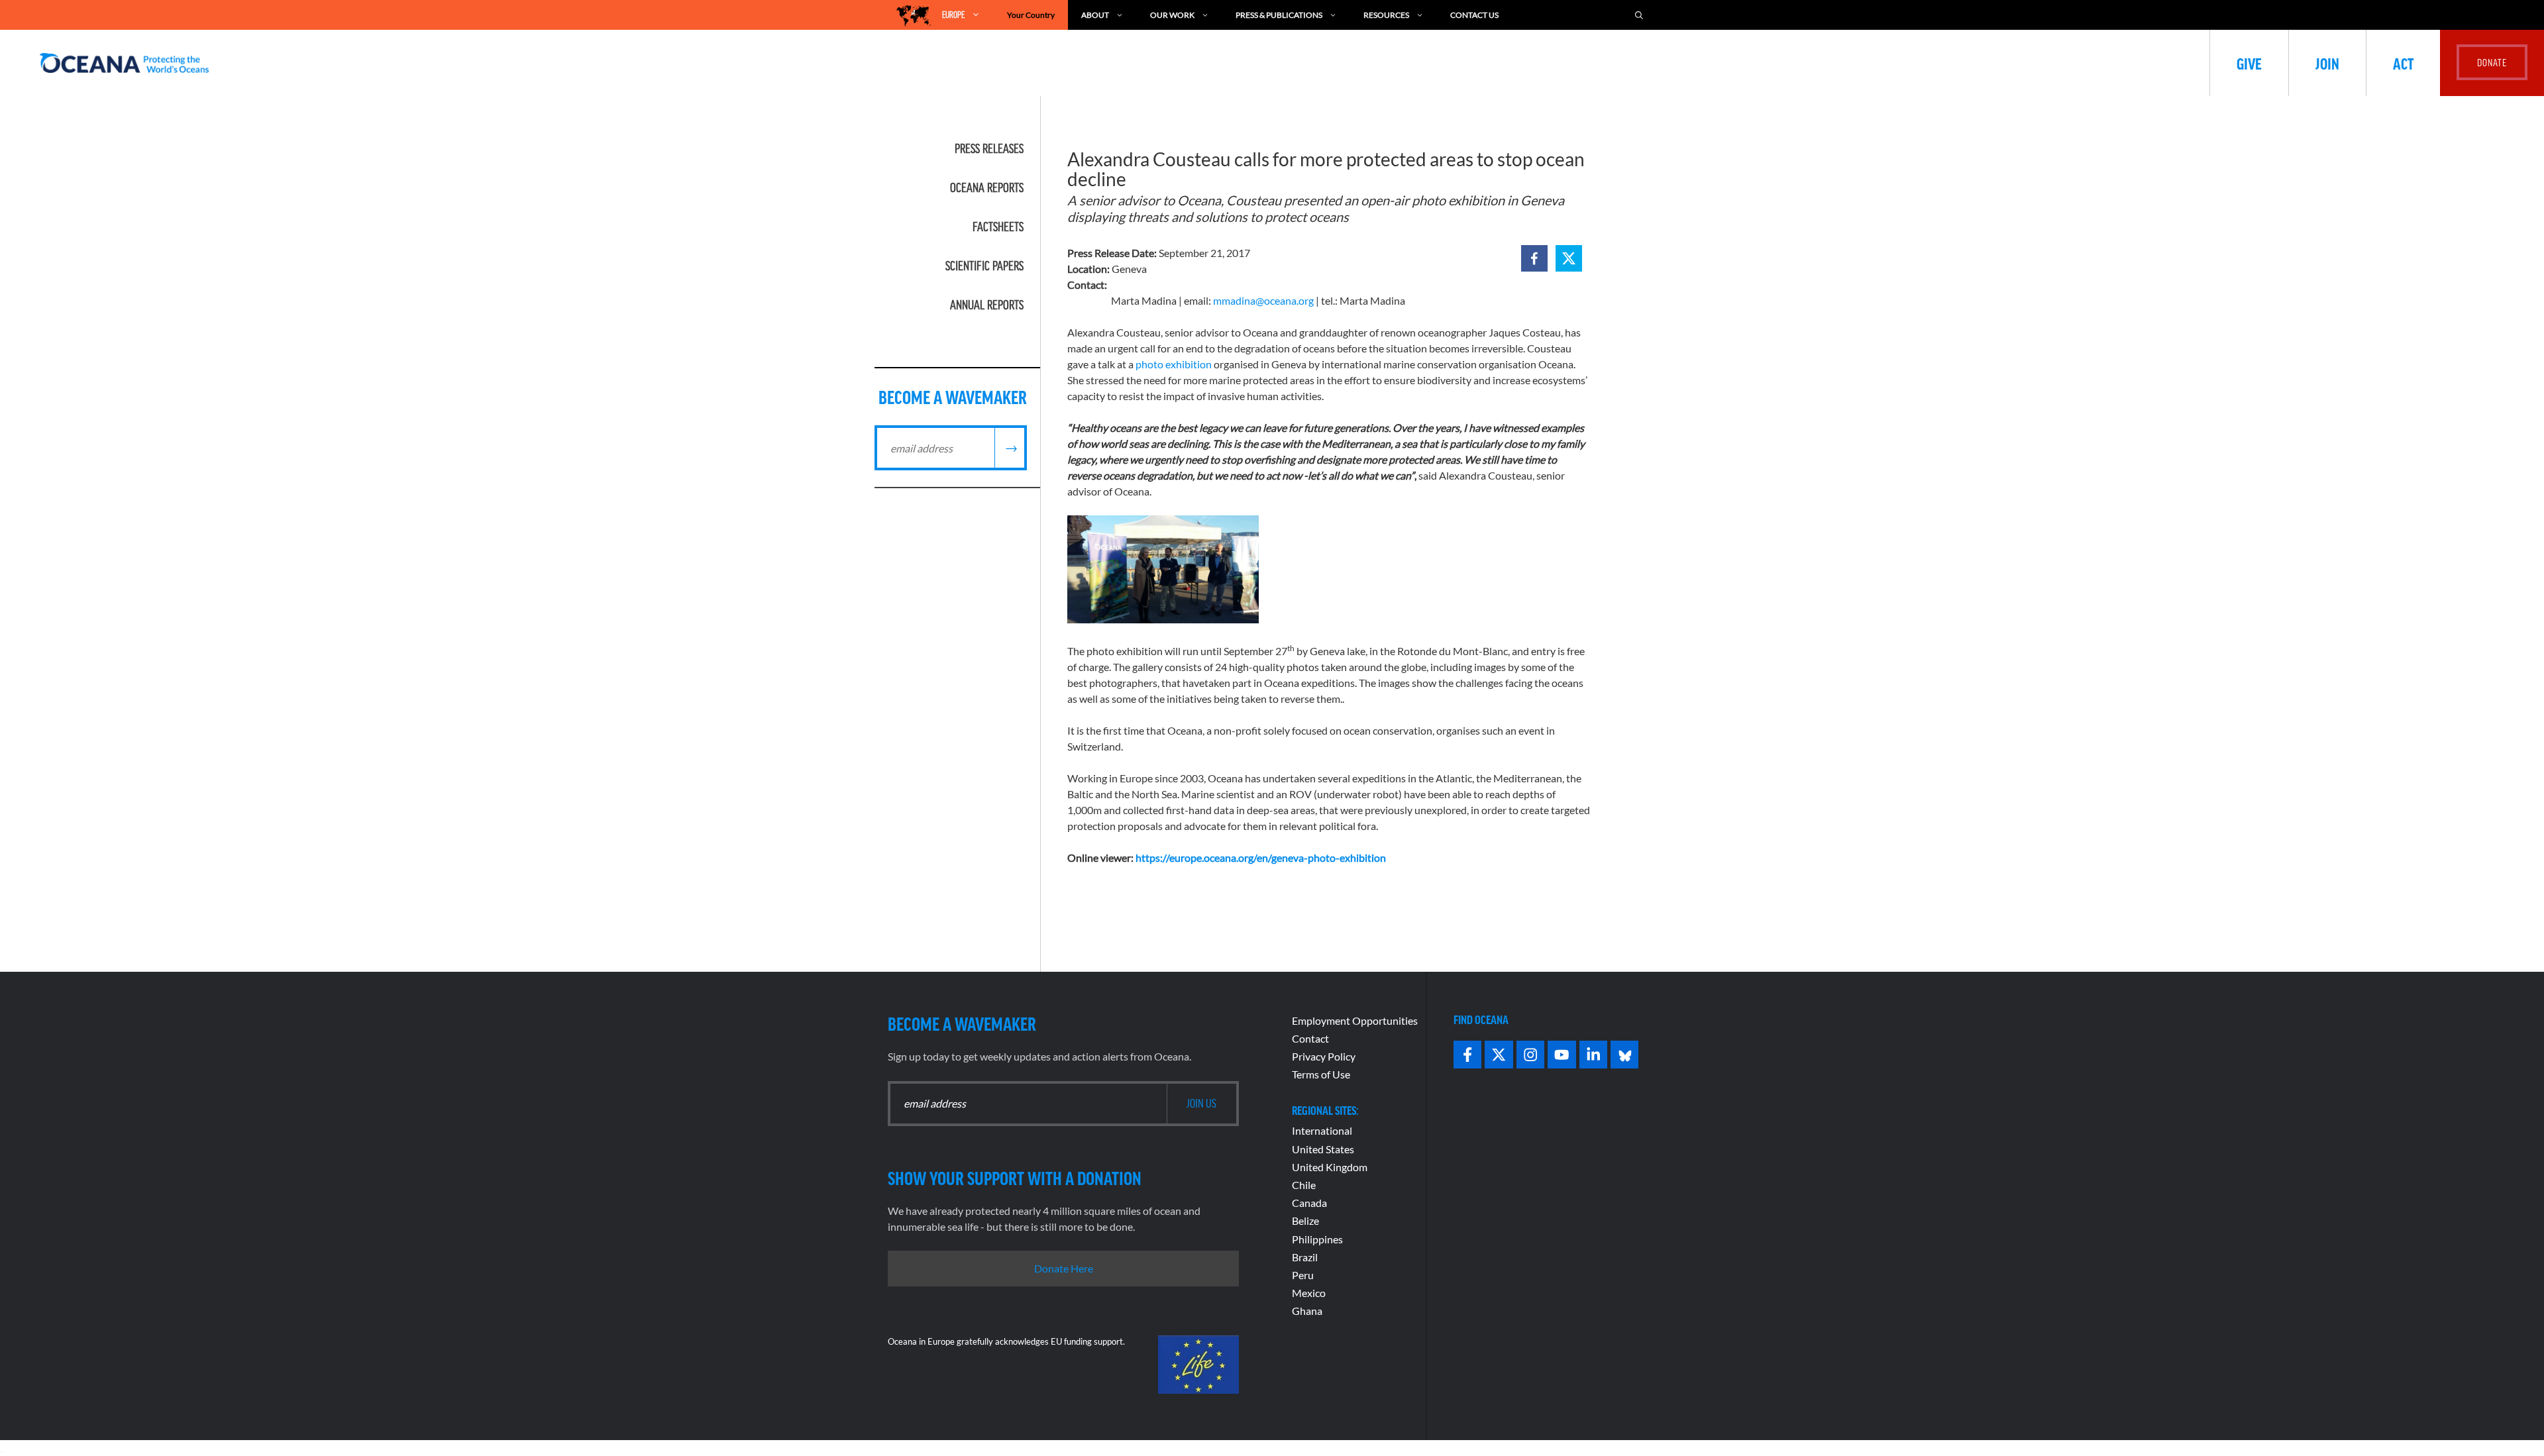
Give (2249, 63)
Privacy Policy (1324, 1056)
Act (2403, 63)
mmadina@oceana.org (1263, 300)
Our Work (1172, 15)
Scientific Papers (984, 266)
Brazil (1305, 1257)
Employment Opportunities (1355, 1020)
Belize (1305, 1221)
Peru (1303, 1275)
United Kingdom (1330, 1167)
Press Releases (989, 148)
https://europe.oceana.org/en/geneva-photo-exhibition (1261, 858)
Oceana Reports (987, 187)
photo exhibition (1174, 364)
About (1095, 15)
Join (2327, 63)
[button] (1534, 258)
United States (1323, 1149)
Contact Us (1474, 15)
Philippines (1317, 1239)
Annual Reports (987, 305)
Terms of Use (1321, 1074)
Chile (1304, 1185)
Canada (1309, 1203)
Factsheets (998, 227)
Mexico (1309, 1293)
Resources (1386, 15)
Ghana (1307, 1311)
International (1322, 1130)
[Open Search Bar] (1639, 15)
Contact (1310, 1038)
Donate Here (1064, 1268)
